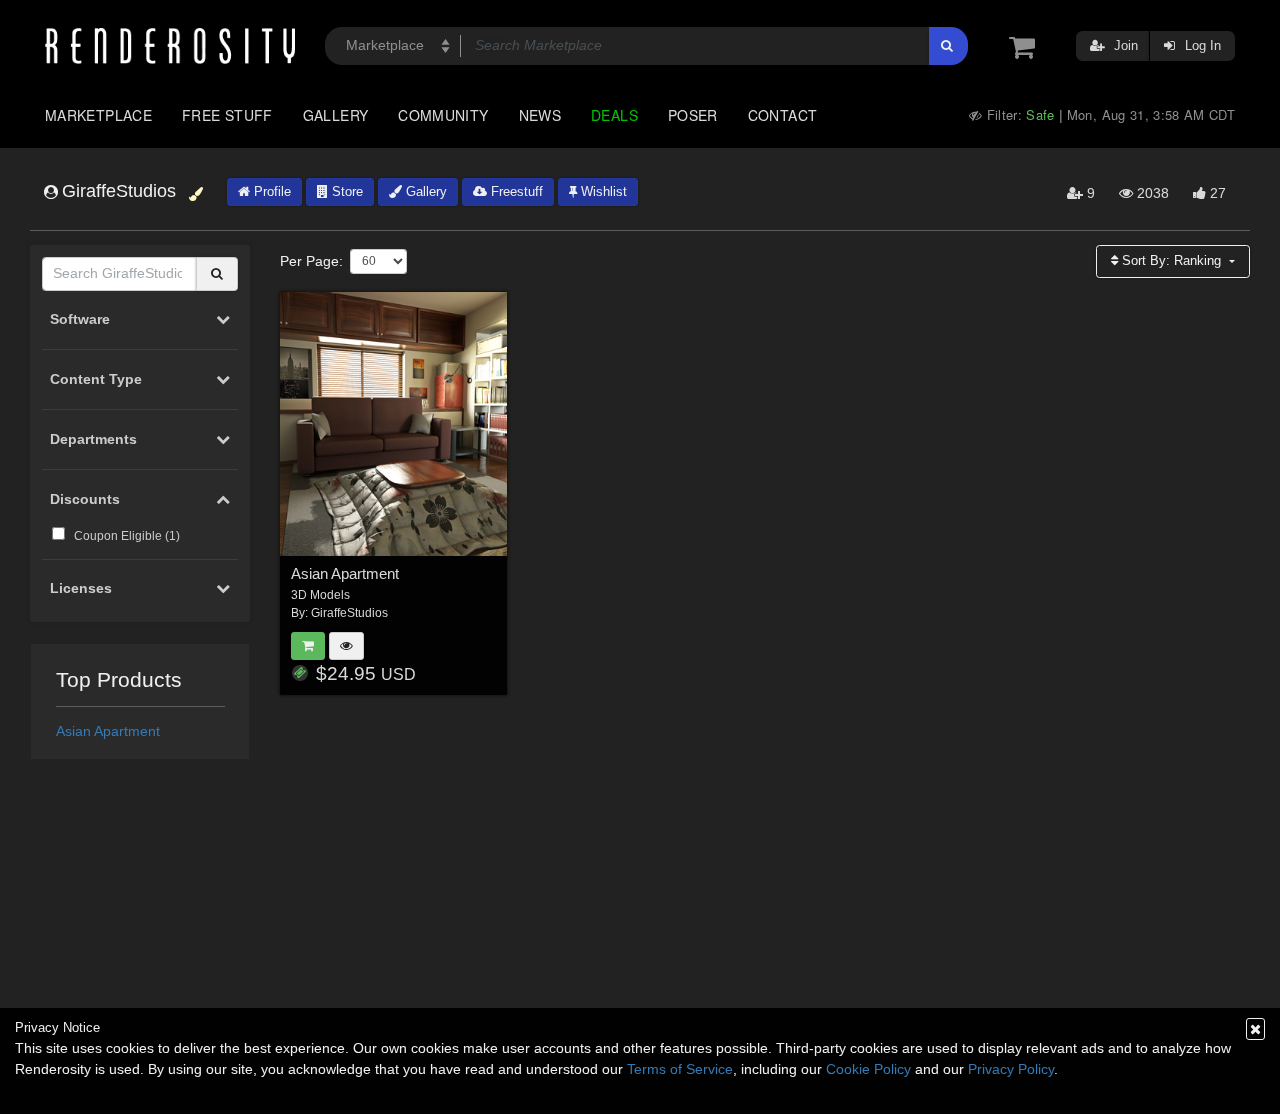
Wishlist (602, 191)
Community (443, 115)
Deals (614, 115)
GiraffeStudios (349, 613)
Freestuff (515, 191)
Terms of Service (680, 1069)
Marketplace (98, 115)
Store (345, 191)
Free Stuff (227, 115)
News (540, 115)
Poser (693, 115)
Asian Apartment (108, 731)
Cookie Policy (868, 1069)
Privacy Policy (1011, 1069)
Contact (783, 115)
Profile (270, 191)
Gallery (336, 115)
